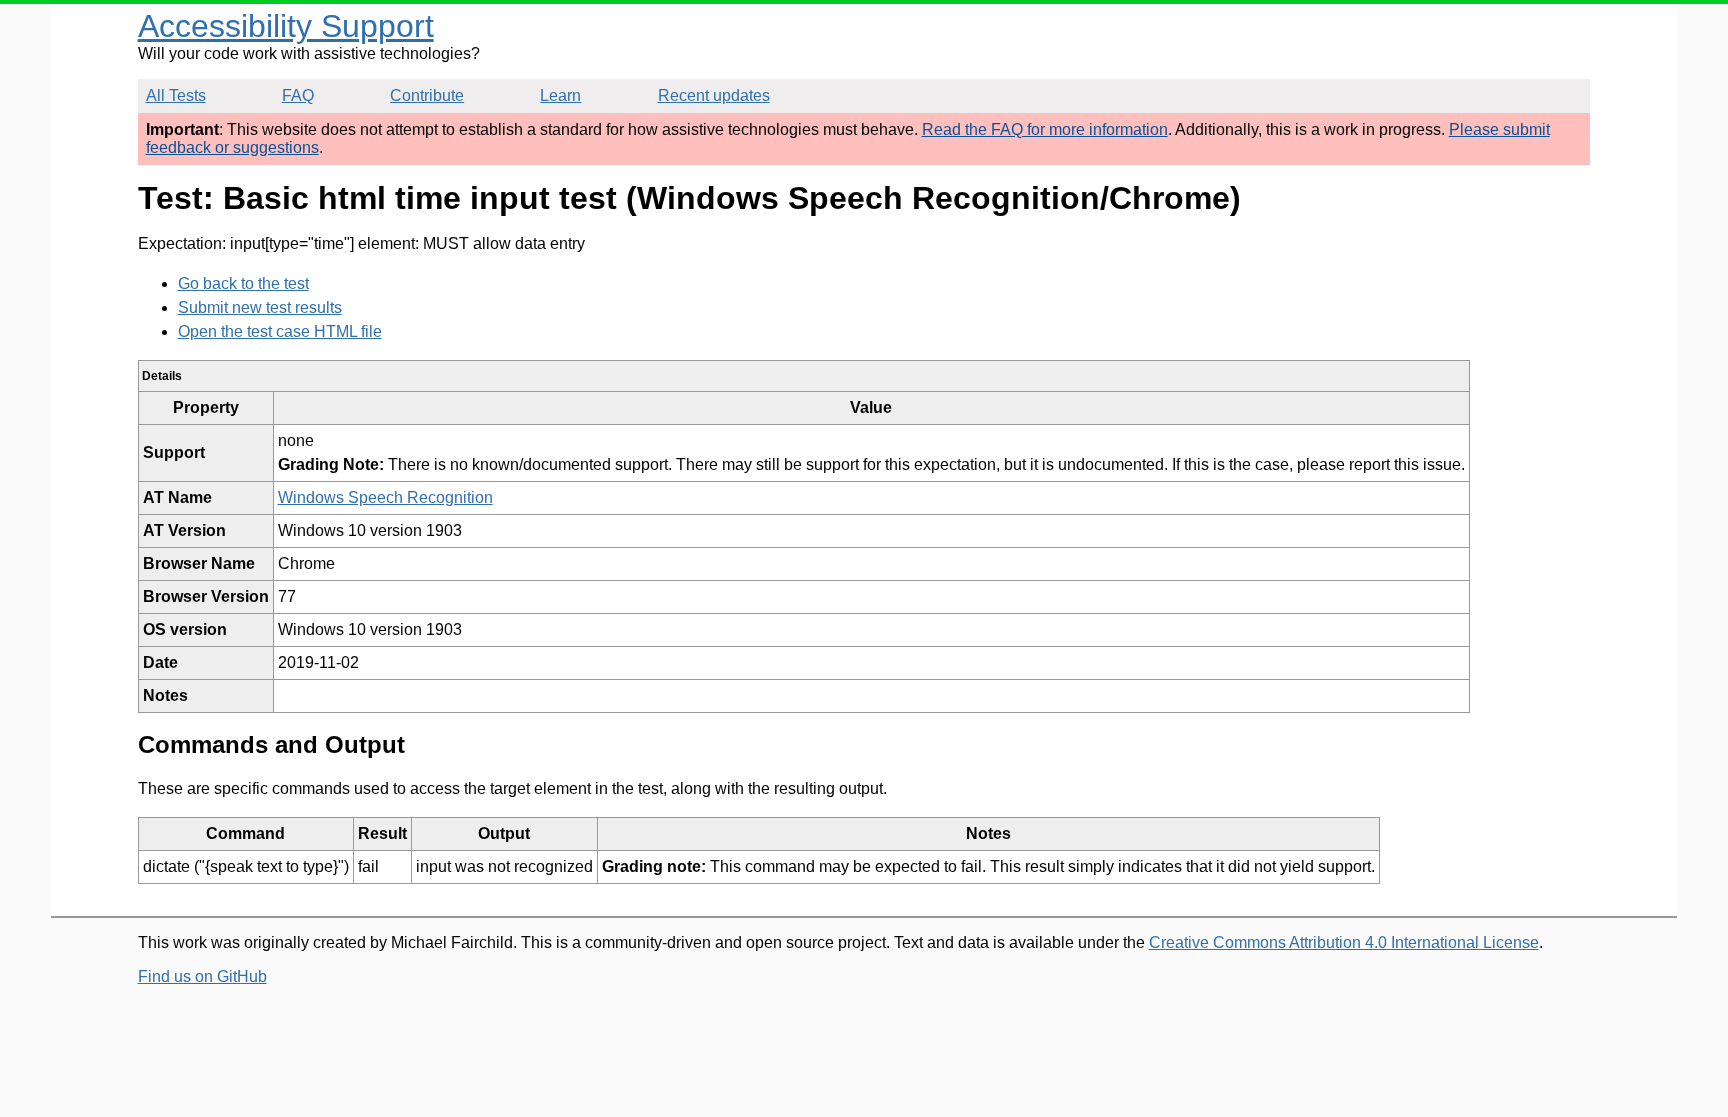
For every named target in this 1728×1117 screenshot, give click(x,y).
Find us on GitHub (202, 976)
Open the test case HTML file (280, 331)
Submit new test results (260, 307)
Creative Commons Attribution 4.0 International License (1344, 942)
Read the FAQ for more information (1045, 129)
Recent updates (714, 95)
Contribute (427, 95)
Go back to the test (243, 283)
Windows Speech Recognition (385, 497)
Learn (560, 95)
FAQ (298, 95)
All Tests (176, 95)
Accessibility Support (286, 26)
